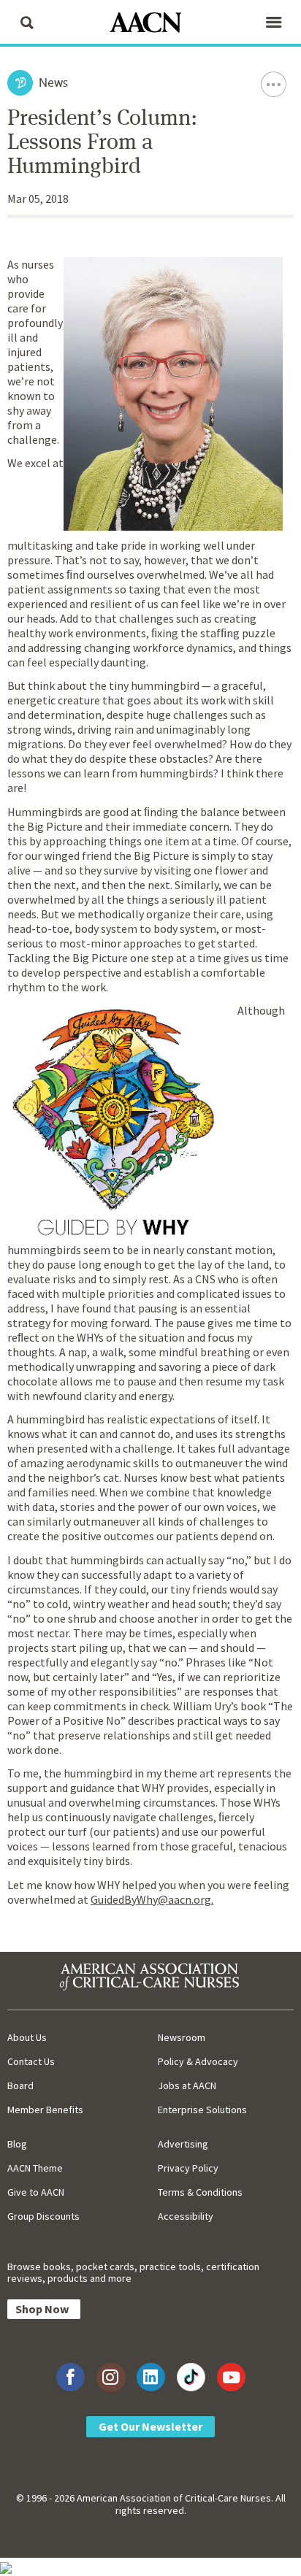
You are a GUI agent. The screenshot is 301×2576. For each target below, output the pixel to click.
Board (20, 2085)
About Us (27, 2037)
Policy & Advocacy (198, 2061)
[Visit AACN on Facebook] (71, 2377)
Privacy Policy (188, 2168)
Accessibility (186, 2216)
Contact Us (31, 2061)
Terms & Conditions (200, 2192)
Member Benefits (45, 2110)
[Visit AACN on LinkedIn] (151, 2377)
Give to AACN (36, 2192)
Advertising (183, 2144)
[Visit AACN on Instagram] (111, 2377)
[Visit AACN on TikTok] (191, 2377)
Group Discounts (43, 2216)
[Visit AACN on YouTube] (231, 2377)
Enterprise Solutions (202, 2110)
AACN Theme (35, 2168)
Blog (17, 2144)
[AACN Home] (150, 24)
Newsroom (182, 2037)
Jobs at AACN (187, 2085)
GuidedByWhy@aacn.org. (152, 1899)
